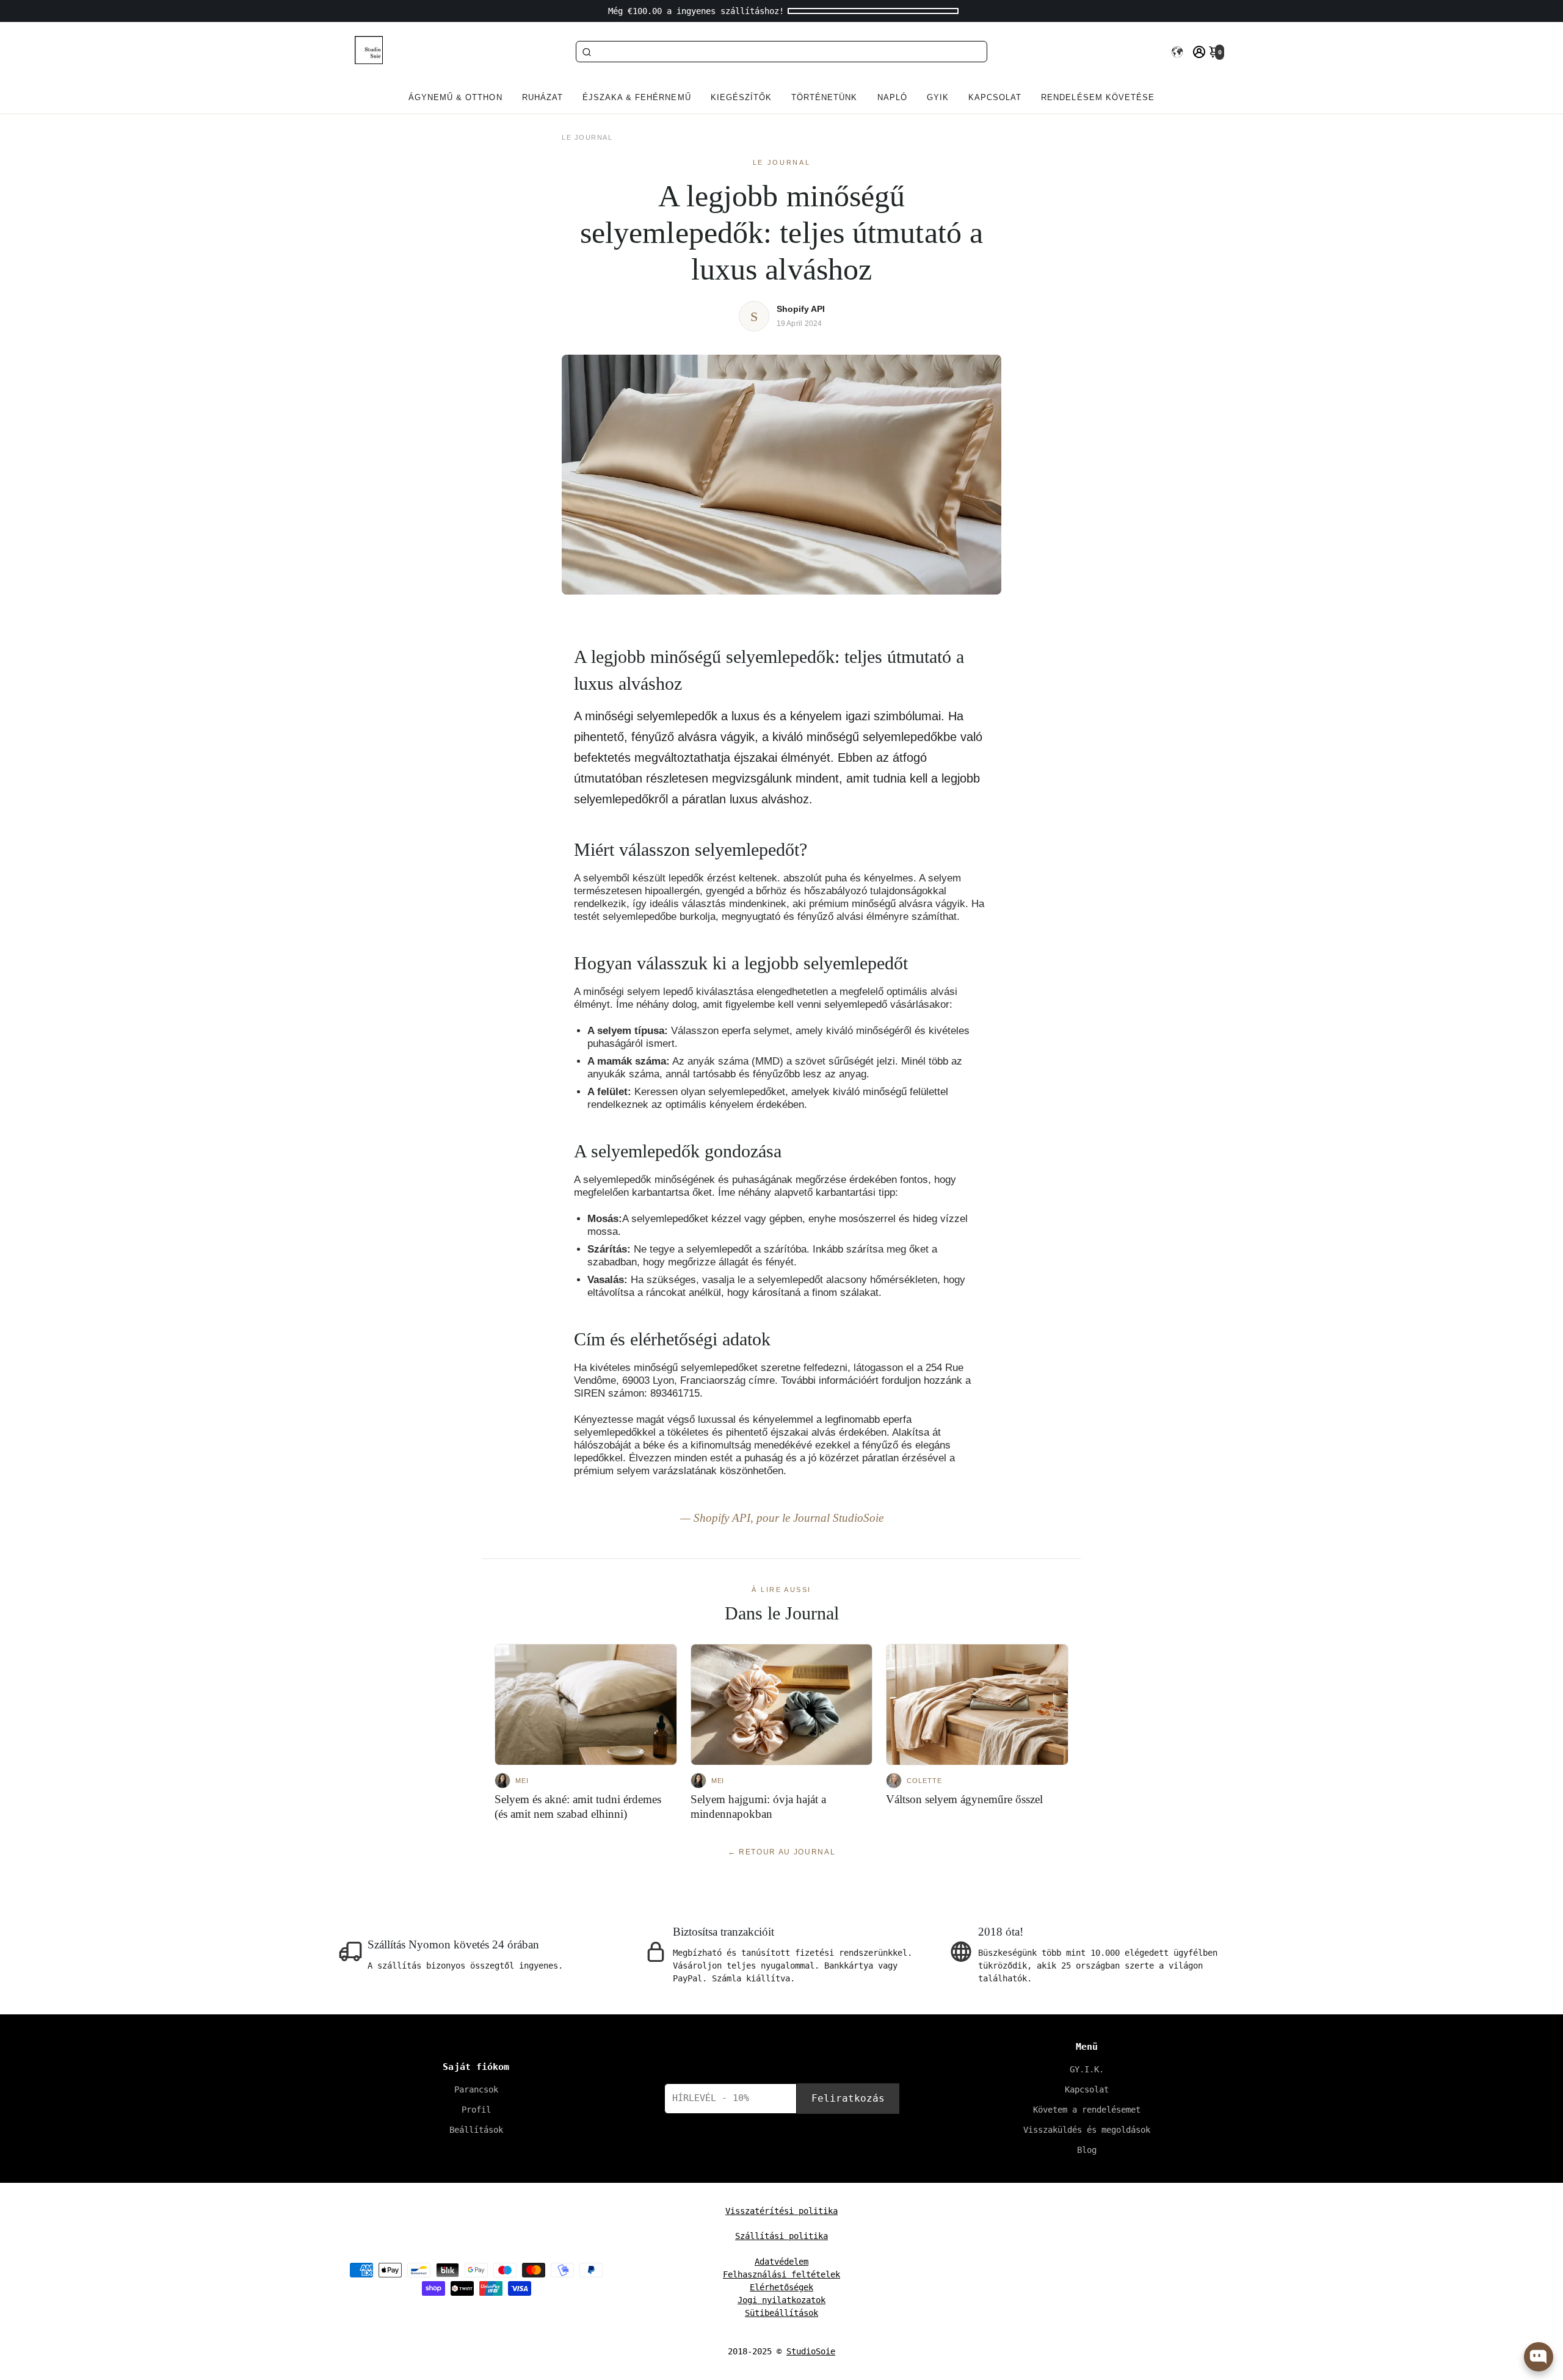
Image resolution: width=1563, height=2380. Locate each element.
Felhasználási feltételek (781, 2274)
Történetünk (824, 97)
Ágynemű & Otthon (455, 97)
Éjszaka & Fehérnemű (637, 97)
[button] (1177, 52)
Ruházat (542, 97)
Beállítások (476, 2130)
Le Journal (587, 137)
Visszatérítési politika (781, 2211)
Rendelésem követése (1098, 97)
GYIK (938, 97)
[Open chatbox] (1539, 2357)
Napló (892, 97)
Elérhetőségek (781, 2287)
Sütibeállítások (781, 2313)
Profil (476, 2110)
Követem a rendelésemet (1087, 2110)
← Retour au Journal (782, 1852)
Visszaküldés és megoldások (1087, 2130)
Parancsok (476, 2089)
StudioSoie (811, 2351)
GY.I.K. (1087, 2069)
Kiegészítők (741, 97)
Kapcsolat (995, 97)
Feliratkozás (848, 2098)
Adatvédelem (781, 2262)
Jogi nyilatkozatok (781, 2300)
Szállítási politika (781, 2236)
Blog (1087, 2150)
